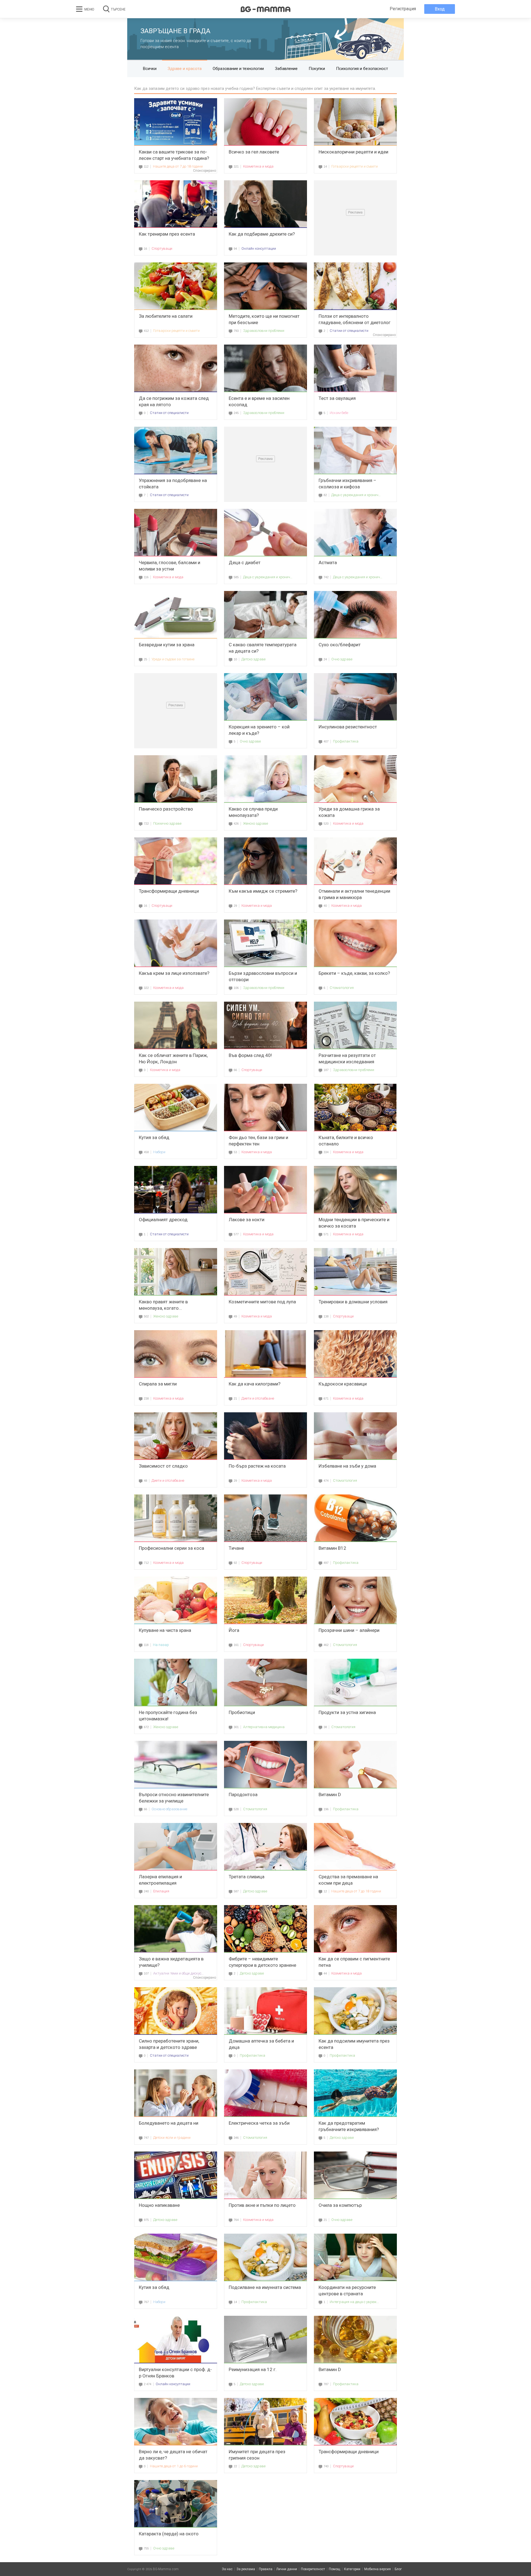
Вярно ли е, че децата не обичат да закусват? (173, 2455)
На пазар (161, 1645)
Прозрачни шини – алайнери (349, 1630)
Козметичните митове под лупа (262, 1302)
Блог (398, 2569)
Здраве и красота (185, 69)
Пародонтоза (243, 1794)
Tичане (236, 1548)
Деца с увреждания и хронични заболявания (357, 495)
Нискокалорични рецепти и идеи (353, 152)
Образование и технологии (238, 69)
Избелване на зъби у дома (347, 1466)
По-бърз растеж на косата (257, 1466)
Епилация (161, 1891)
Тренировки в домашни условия (353, 1302)
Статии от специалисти (349, 331)
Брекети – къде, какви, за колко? (354, 973)
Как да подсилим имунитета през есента (354, 2044)
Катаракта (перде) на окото (169, 2534)
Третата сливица (247, 1877)
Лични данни (287, 2569)
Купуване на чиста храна (165, 1630)
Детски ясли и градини (172, 2138)
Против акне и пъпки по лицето (262, 2205)
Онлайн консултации (259, 248)
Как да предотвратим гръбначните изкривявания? (349, 2126)
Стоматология (342, 988)
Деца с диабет (245, 562)
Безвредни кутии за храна (167, 645)
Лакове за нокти (247, 1220)
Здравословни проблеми (264, 331)
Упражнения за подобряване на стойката (173, 484)
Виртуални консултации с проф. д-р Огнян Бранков (175, 2373)
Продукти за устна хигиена (347, 1712)
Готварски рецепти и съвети (355, 166)
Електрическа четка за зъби (259, 2123)
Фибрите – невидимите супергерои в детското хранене (262, 1962)
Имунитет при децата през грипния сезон (257, 2455)
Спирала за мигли (158, 1384)
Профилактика (346, 741)
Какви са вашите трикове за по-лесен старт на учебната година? (174, 155)
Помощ (335, 2569)
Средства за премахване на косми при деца (348, 1880)
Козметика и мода (258, 166)
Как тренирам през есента (167, 234)
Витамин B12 (332, 1548)
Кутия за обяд (154, 1137)
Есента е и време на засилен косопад (259, 401)
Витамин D (330, 1794)
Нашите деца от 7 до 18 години (178, 166)
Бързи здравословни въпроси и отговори (263, 976)
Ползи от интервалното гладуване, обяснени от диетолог (355, 319)
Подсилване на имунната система (265, 2287)
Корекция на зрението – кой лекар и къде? (259, 730)
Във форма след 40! (250, 1055)
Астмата (328, 562)
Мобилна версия (378, 2569)
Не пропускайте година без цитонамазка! (168, 1716)
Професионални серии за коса (171, 1548)
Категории (352, 2569)
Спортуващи (162, 248)
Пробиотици (242, 1712)
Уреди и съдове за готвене (173, 659)
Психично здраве (167, 823)
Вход (440, 9)
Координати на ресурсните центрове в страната (347, 2290)
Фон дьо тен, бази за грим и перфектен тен (258, 1141)
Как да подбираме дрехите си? (262, 234)
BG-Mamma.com (166, 2569)
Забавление (286, 69)
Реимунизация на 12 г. (253, 2369)
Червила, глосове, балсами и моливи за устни (170, 566)
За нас (227, 2569)
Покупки (317, 69)
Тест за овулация (337, 398)
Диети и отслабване (258, 1398)
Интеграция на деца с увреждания (355, 2302)
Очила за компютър (340, 2205)
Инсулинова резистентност (348, 727)
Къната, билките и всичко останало (346, 1141)
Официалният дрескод (163, 1220)
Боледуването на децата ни (169, 2123)
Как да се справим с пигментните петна (354, 1962)
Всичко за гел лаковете (254, 152)
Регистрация (403, 9)
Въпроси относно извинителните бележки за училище (174, 1798)
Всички (150, 69)
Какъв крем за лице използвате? (174, 973)
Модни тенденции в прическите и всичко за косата (354, 1223)
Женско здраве (256, 823)
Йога (234, 1630)
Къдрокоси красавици (343, 1384)
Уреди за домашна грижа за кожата (349, 812)
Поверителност (313, 2569)
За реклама (246, 2569)
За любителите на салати (166, 316)
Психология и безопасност (362, 69)
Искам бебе (339, 413)
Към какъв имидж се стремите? (263, 891)
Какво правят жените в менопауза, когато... (163, 1305)
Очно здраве (342, 659)
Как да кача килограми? (255, 1384)
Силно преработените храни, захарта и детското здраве (169, 2044)
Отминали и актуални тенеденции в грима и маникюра (354, 894)
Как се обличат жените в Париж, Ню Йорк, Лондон (173, 1058)
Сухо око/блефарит (340, 645)
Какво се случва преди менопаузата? (253, 812)
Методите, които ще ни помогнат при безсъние (264, 319)
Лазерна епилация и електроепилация (160, 1880)
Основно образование (169, 1809)
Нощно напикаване (159, 2205)
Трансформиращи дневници (169, 891)
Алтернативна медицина (264, 1727)
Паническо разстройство (166, 809)
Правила (266, 2569)
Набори (159, 1152)
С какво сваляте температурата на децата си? (263, 648)
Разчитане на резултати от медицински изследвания (347, 1058)
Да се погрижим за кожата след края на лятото (174, 401)
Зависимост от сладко (163, 1466)
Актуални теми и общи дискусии (179, 1973)
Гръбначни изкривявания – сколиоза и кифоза (348, 484)
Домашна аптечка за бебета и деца (261, 2044)
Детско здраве (253, 659)
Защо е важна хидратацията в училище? (171, 1962)
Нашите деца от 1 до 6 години (174, 2466)
